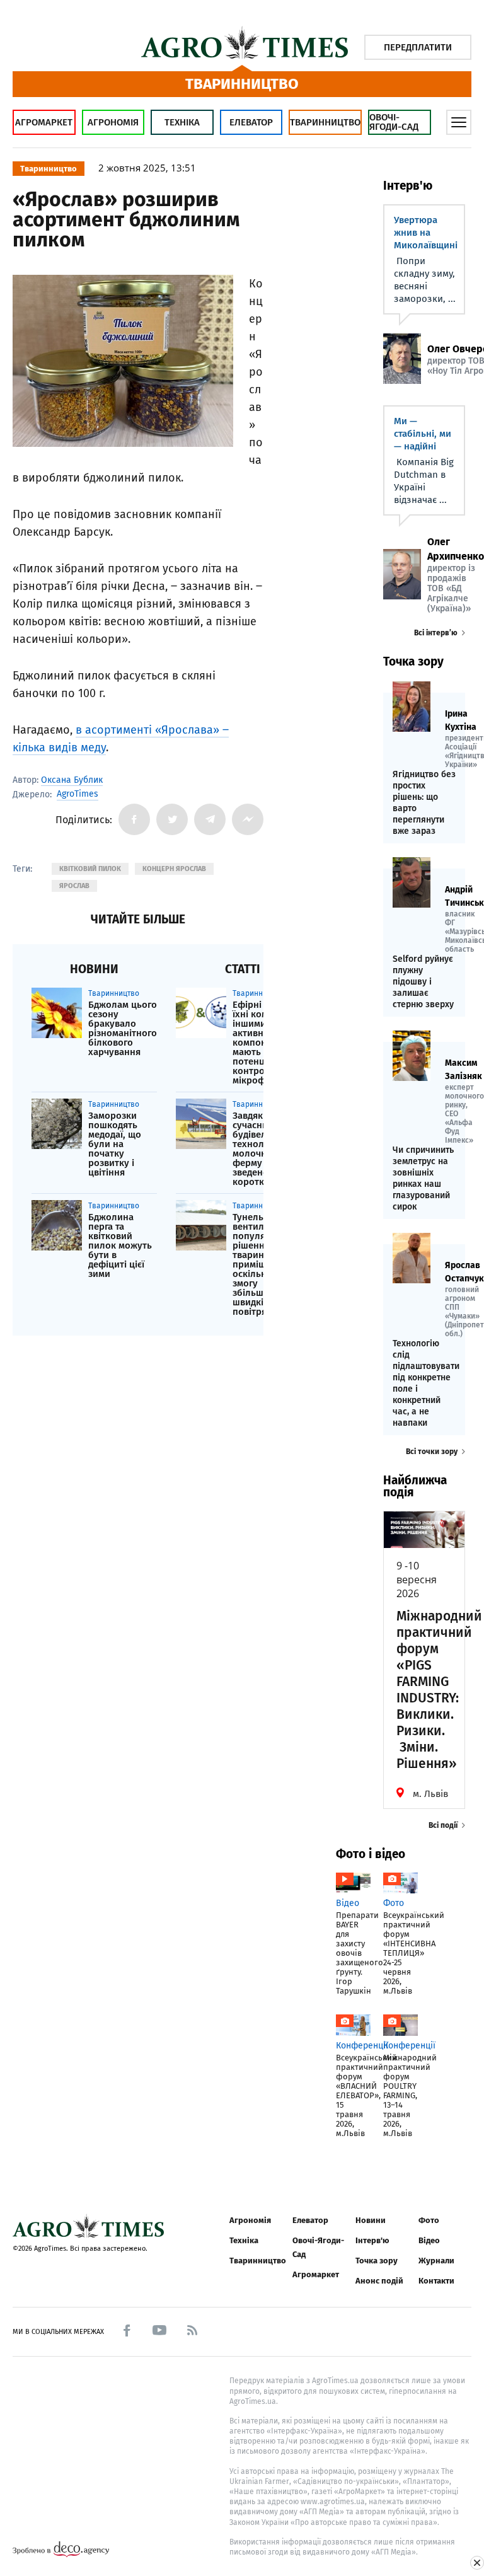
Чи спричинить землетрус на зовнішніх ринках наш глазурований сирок (423, 1178)
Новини (371, 2220)
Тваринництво (325, 122)
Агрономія (113, 122)
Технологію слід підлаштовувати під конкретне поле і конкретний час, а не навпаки (424, 1383)
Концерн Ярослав (174, 869)
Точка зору (377, 2261)
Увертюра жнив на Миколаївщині (426, 233)
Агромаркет (44, 122)
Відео (429, 2240)
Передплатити (418, 47)
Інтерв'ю (372, 2240)
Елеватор (251, 122)
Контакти (436, 2281)
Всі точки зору (432, 1452)
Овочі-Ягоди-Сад (394, 122)
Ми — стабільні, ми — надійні (423, 434)
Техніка (182, 122)
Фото (429, 2220)
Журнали (436, 2261)
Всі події (443, 1825)
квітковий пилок (90, 869)
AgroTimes (78, 794)
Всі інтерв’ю (436, 633)
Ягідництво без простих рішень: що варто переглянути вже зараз (424, 803)
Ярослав (74, 886)
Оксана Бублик (72, 780)
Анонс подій (379, 2281)
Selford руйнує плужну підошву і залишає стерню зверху (423, 982)
